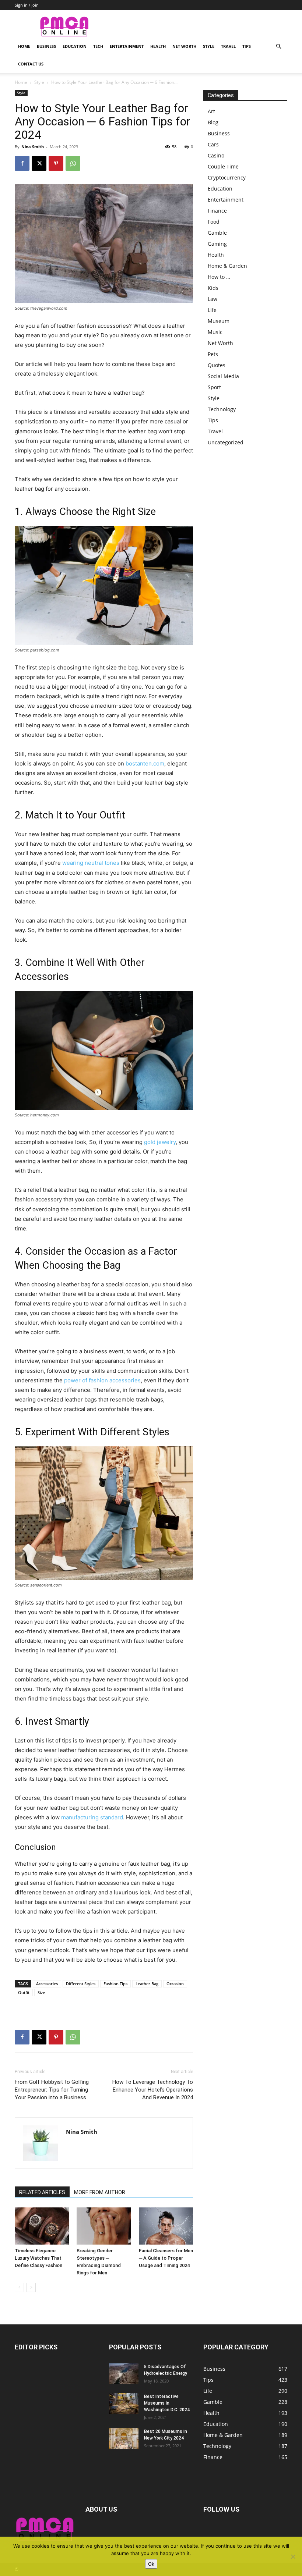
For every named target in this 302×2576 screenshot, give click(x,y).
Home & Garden (227, 266)
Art (211, 111)
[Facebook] (22, 163)
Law (213, 299)
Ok (151, 2564)
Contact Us (31, 64)
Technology (222, 409)
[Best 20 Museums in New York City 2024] (124, 2438)
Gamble (217, 233)
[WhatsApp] (73, 163)
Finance (217, 211)
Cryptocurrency (227, 177)
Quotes (217, 365)
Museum (219, 321)
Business (46, 46)
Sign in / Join (27, 5)
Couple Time (223, 166)
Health (158, 46)
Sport (214, 387)
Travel (228, 46)
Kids (213, 288)
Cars (213, 144)
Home (24, 46)
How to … (219, 277)
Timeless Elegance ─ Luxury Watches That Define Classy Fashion (38, 2258)
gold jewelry (160, 1142)
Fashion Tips (115, 1984)
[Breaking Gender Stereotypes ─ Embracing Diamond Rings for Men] (104, 2226)
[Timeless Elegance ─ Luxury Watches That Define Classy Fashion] (42, 2226)
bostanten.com (145, 763)
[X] (39, 163)
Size (41, 1992)
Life (212, 310)
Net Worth (184, 46)
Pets (213, 354)
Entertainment (127, 46)
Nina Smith (33, 147)
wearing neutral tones (91, 863)
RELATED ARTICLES (42, 2192)
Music (215, 332)
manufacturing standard (92, 1817)
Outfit (24, 1992)
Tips (247, 46)
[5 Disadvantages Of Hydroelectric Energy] (124, 2374)
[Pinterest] (56, 163)
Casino (216, 155)
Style (209, 46)
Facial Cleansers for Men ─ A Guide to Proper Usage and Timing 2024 (166, 2258)
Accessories (47, 1984)
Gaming (217, 244)
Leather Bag (147, 1984)
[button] (278, 47)
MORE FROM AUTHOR (100, 2192)
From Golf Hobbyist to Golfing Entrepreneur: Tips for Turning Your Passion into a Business (52, 2090)
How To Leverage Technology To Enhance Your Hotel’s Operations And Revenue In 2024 (153, 2090)
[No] (293, 2557)
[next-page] (31, 2287)
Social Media (223, 376)
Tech (98, 46)
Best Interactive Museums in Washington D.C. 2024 (167, 2403)
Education (75, 46)
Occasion (175, 1984)
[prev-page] (19, 2287)
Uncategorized (226, 442)
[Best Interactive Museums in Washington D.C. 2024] (124, 2403)
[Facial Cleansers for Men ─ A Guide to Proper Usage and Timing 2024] (166, 2226)
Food (214, 222)
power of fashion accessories (102, 1380)
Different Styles (81, 1984)
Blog (213, 122)
